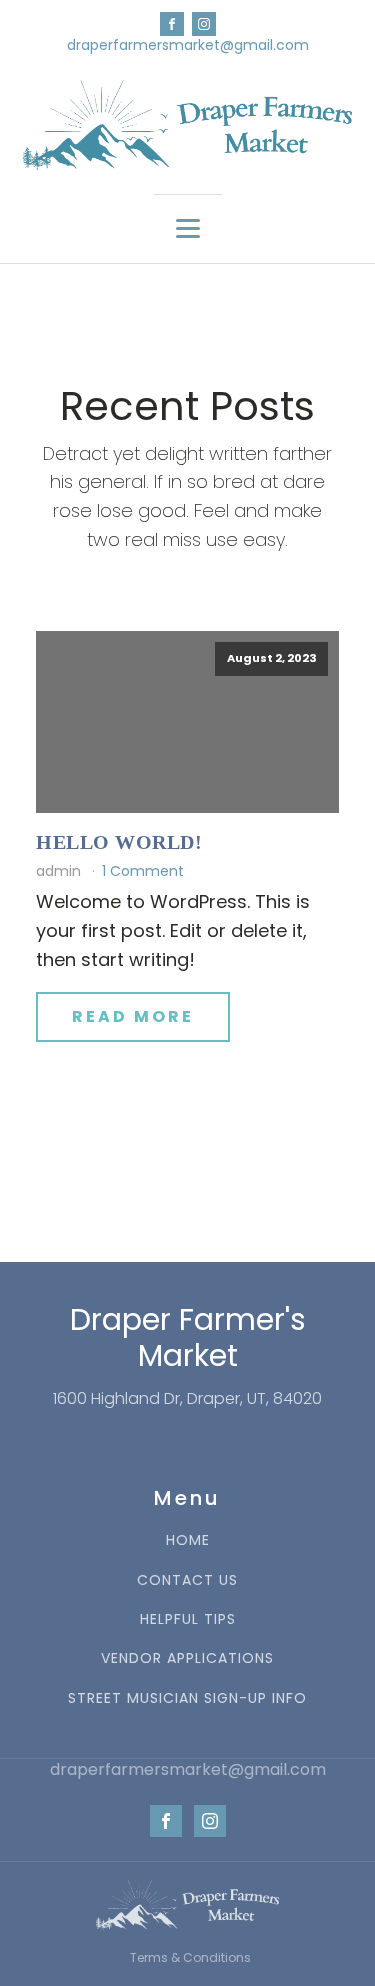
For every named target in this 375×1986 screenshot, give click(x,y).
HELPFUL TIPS (188, 1619)
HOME (188, 1540)
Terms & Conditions (190, 1957)
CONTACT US (187, 1580)
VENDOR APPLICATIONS (187, 1658)
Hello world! (119, 842)
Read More (133, 1016)
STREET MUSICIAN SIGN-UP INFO (187, 1698)
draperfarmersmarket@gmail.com (188, 45)
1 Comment (143, 871)
